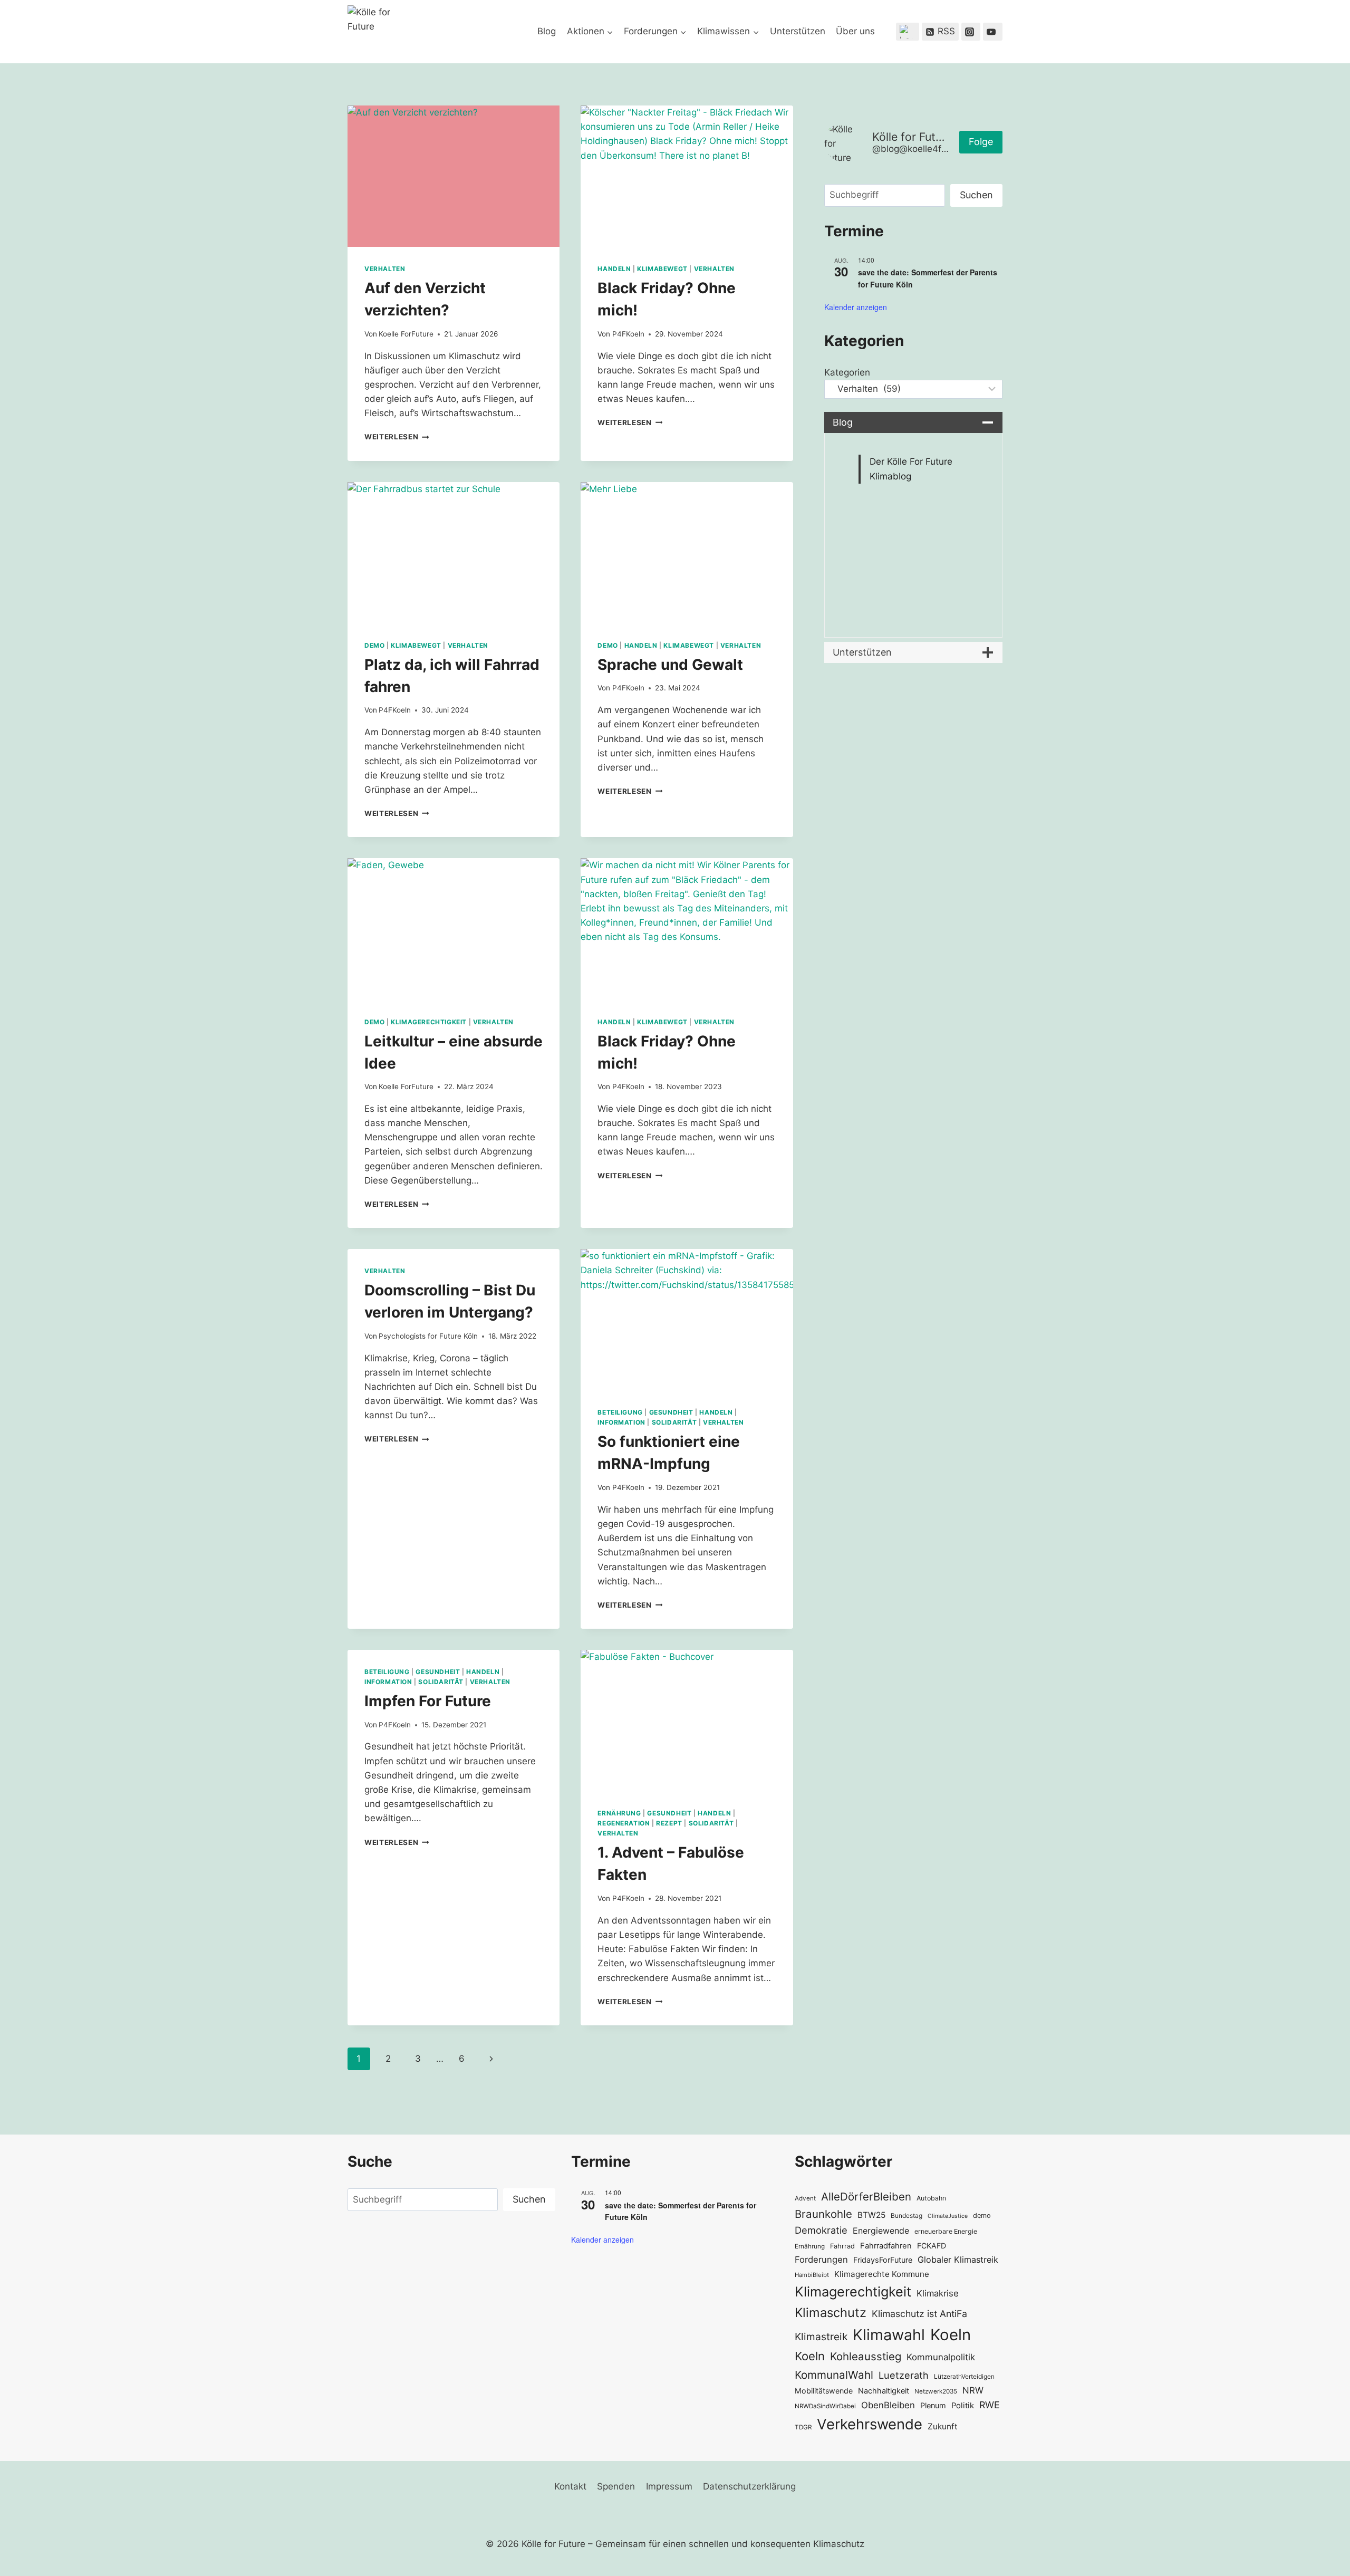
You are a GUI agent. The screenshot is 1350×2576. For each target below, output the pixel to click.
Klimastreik (821, 2337)
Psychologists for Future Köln (428, 1336)
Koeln (951, 2335)
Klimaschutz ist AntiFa (919, 2314)
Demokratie (821, 2230)
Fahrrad (842, 2246)
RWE (990, 2405)
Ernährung (619, 1813)
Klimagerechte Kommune (882, 2274)
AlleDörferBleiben (866, 2197)
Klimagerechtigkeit (429, 1022)
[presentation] (454, 176)
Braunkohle (823, 2214)
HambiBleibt (812, 2275)
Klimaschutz (831, 2313)
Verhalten (385, 269)
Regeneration (624, 1823)
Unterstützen (798, 31)
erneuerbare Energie (946, 2231)
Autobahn (931, 2198)
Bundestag (907, 2215)
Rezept (669, 1823)
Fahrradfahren (886, 2246)
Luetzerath (904, 2375)
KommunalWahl (834, 2375)
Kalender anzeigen (856, 307)
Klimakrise (938, 2293)
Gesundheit (671, 1412)
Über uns (855, 31)
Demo (374, 645)
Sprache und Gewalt (670, 665)
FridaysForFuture (883, 2260)
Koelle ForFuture (406, 334)
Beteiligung (620, 1412)
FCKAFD (932, 2246)
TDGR (803, 2427)
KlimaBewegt (662, 269)
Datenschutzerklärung (749, 2486)
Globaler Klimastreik (958, 2260)
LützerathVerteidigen (964, 2376)
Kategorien (847, 372)
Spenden (616, 2486)
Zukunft (943, 2426)
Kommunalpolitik (941, 2357)
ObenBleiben (888, 2405)
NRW (973, 2390)
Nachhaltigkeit (884, 2391)
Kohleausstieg (866, 2356)
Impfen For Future (428, 1701)
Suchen (976, 195)
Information (621, 1422)
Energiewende (881, 2231)
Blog (547, 31)
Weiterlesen (397, 437)
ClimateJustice (948, 2216)
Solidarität (674, 1422)
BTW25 (871, 2215)
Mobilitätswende (824, 2391)
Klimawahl (889, 2335)
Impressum (669, 2486)
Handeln (614, 269)
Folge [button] (981, 142)
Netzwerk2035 (936, 2391)
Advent (805, 2198)
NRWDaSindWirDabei (825, 2406)
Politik (963, 2406)
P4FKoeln (628, 334)
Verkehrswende (870, 2424)
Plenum (933, 2405)
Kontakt (570, 2486)
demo (982, 2215)
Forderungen (821, 2260)
